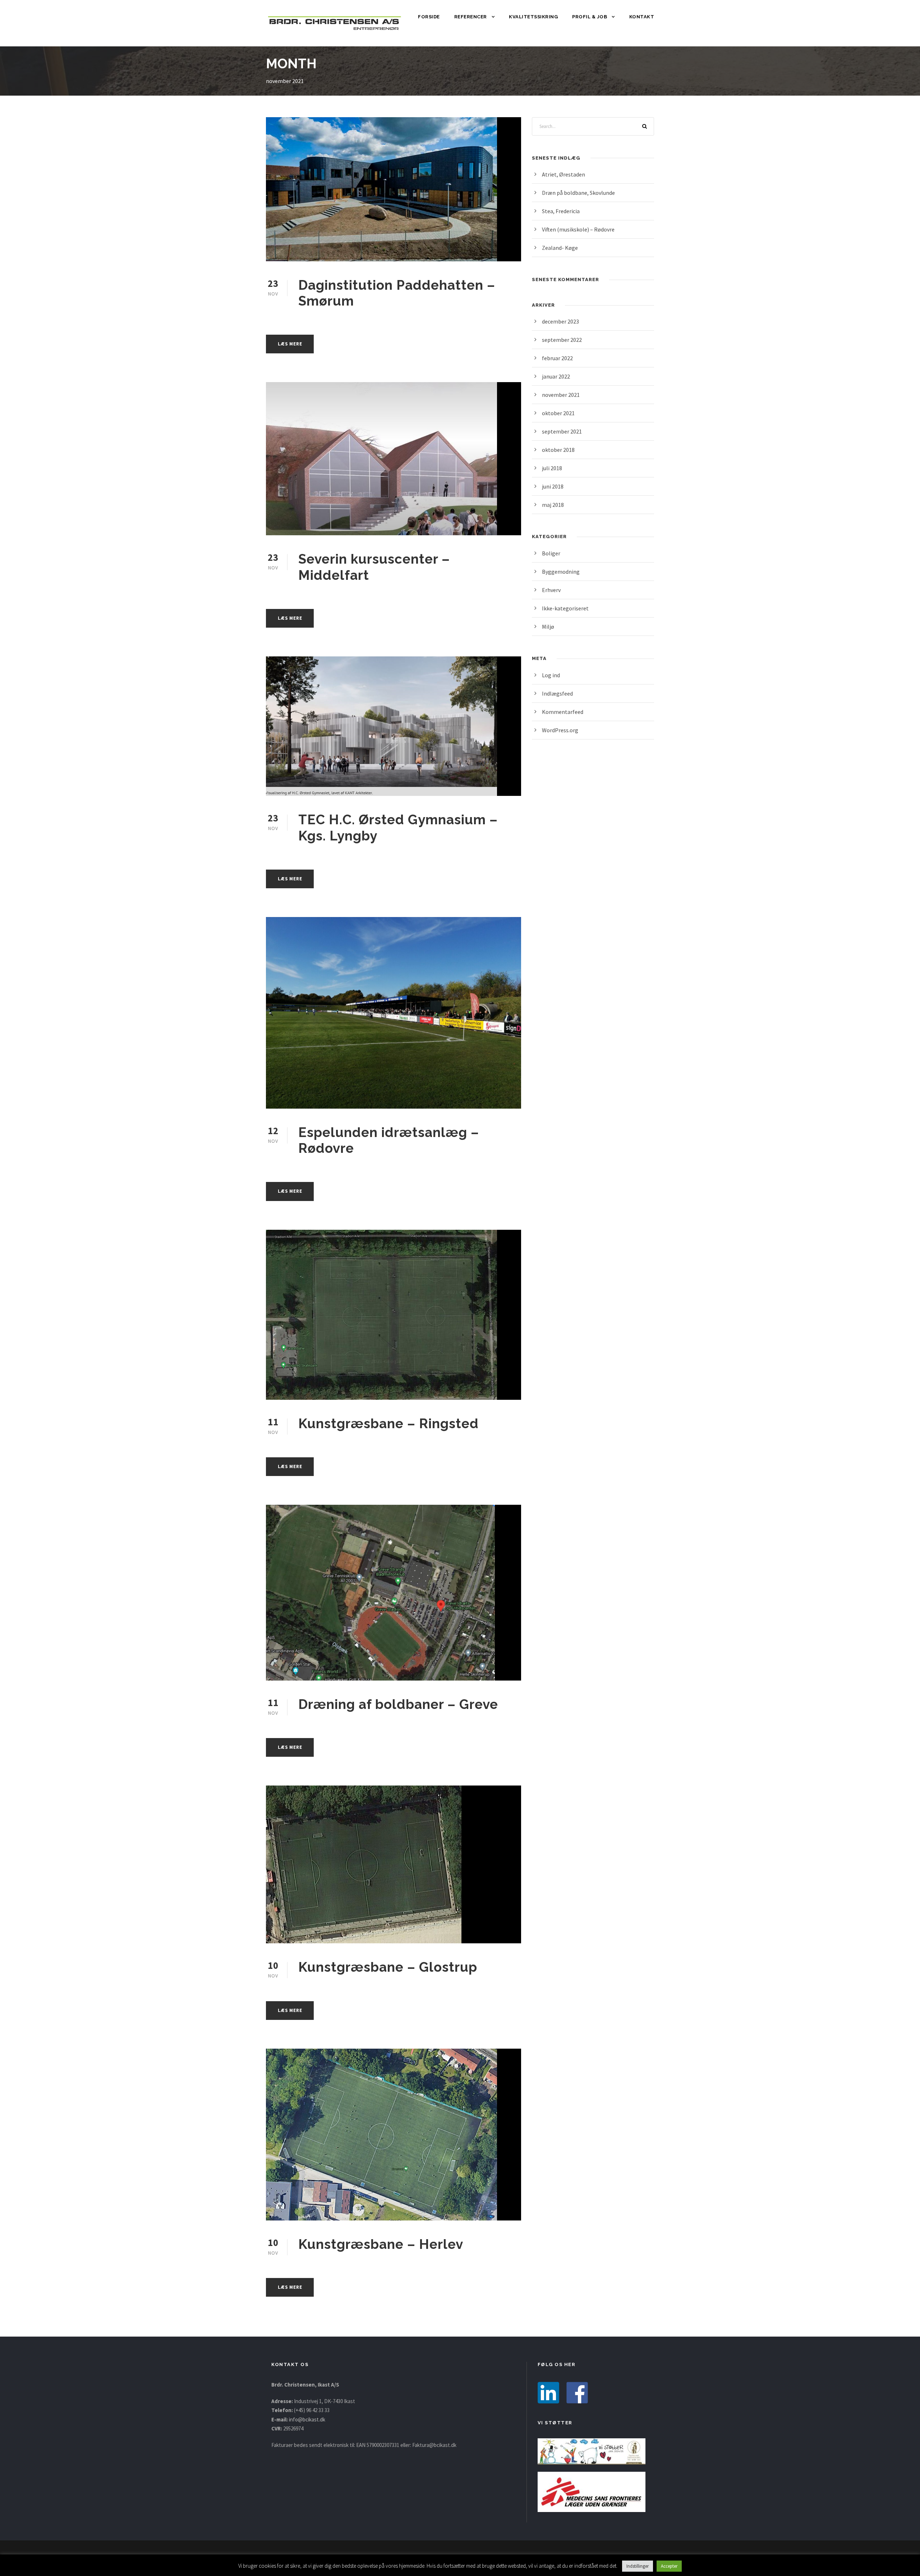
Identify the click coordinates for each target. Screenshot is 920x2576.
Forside (429, 17)
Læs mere (290, 344)
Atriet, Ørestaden (563, 174)
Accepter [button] (669, 2566)
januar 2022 (556, 376)
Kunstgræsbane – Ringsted (388, 1424)
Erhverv (551, 590)
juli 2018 (552, 468)
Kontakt (642, 17)
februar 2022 (557, 358)
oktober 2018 (558, 450)
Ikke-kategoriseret (565, 608)
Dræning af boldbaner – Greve (398, 1704)
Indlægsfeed (557, 693)
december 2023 (560, 321)
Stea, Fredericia (561, 211)
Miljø (548, 627)
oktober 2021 (558, 413)
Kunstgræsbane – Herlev (381, 2244)
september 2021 (562, 431)
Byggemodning (561, 572)
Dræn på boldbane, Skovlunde (578, 193)
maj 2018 (553, 505)
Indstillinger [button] (638, 2566)
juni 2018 (553, 486)
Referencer (471, 17)
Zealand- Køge (560, 248)
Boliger (551, 553)
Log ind (551, 675)
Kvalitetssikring (533, 17)
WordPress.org (560, 730)
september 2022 (562, 340)
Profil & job (590, 17)
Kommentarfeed (563, 712)
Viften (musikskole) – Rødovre (578, 229)
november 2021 (561, 395)
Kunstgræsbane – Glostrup (388, 1967)
